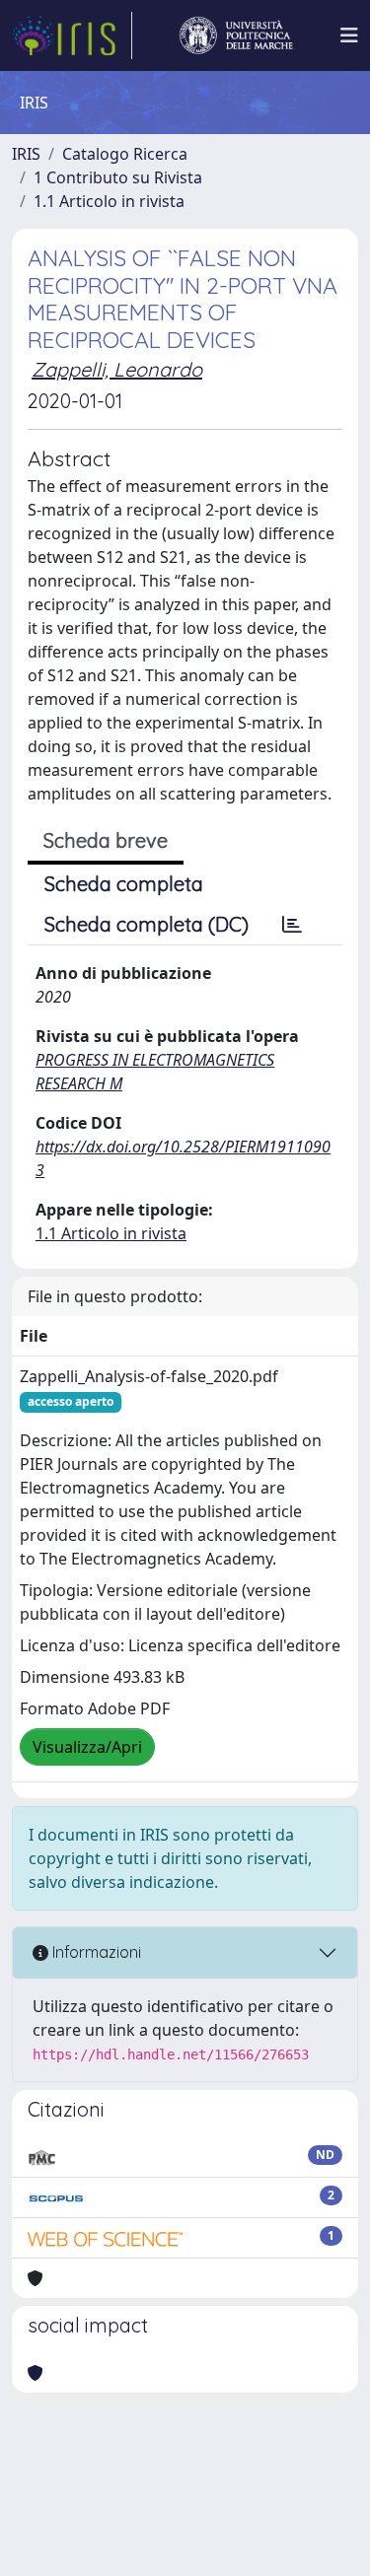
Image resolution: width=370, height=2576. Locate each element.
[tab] (292, 925)
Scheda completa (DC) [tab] (147, 924)
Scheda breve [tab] (106, 840)
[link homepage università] (236, 35)
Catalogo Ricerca (125, 154)
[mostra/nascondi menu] (349, 35)
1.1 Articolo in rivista (109, 201)
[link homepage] (72, 35)
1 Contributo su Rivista (118, 177)
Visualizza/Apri (87, 1747)
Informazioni (95, 1952)
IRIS (26, 154)
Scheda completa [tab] (124, 884)
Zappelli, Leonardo (117, 369)
